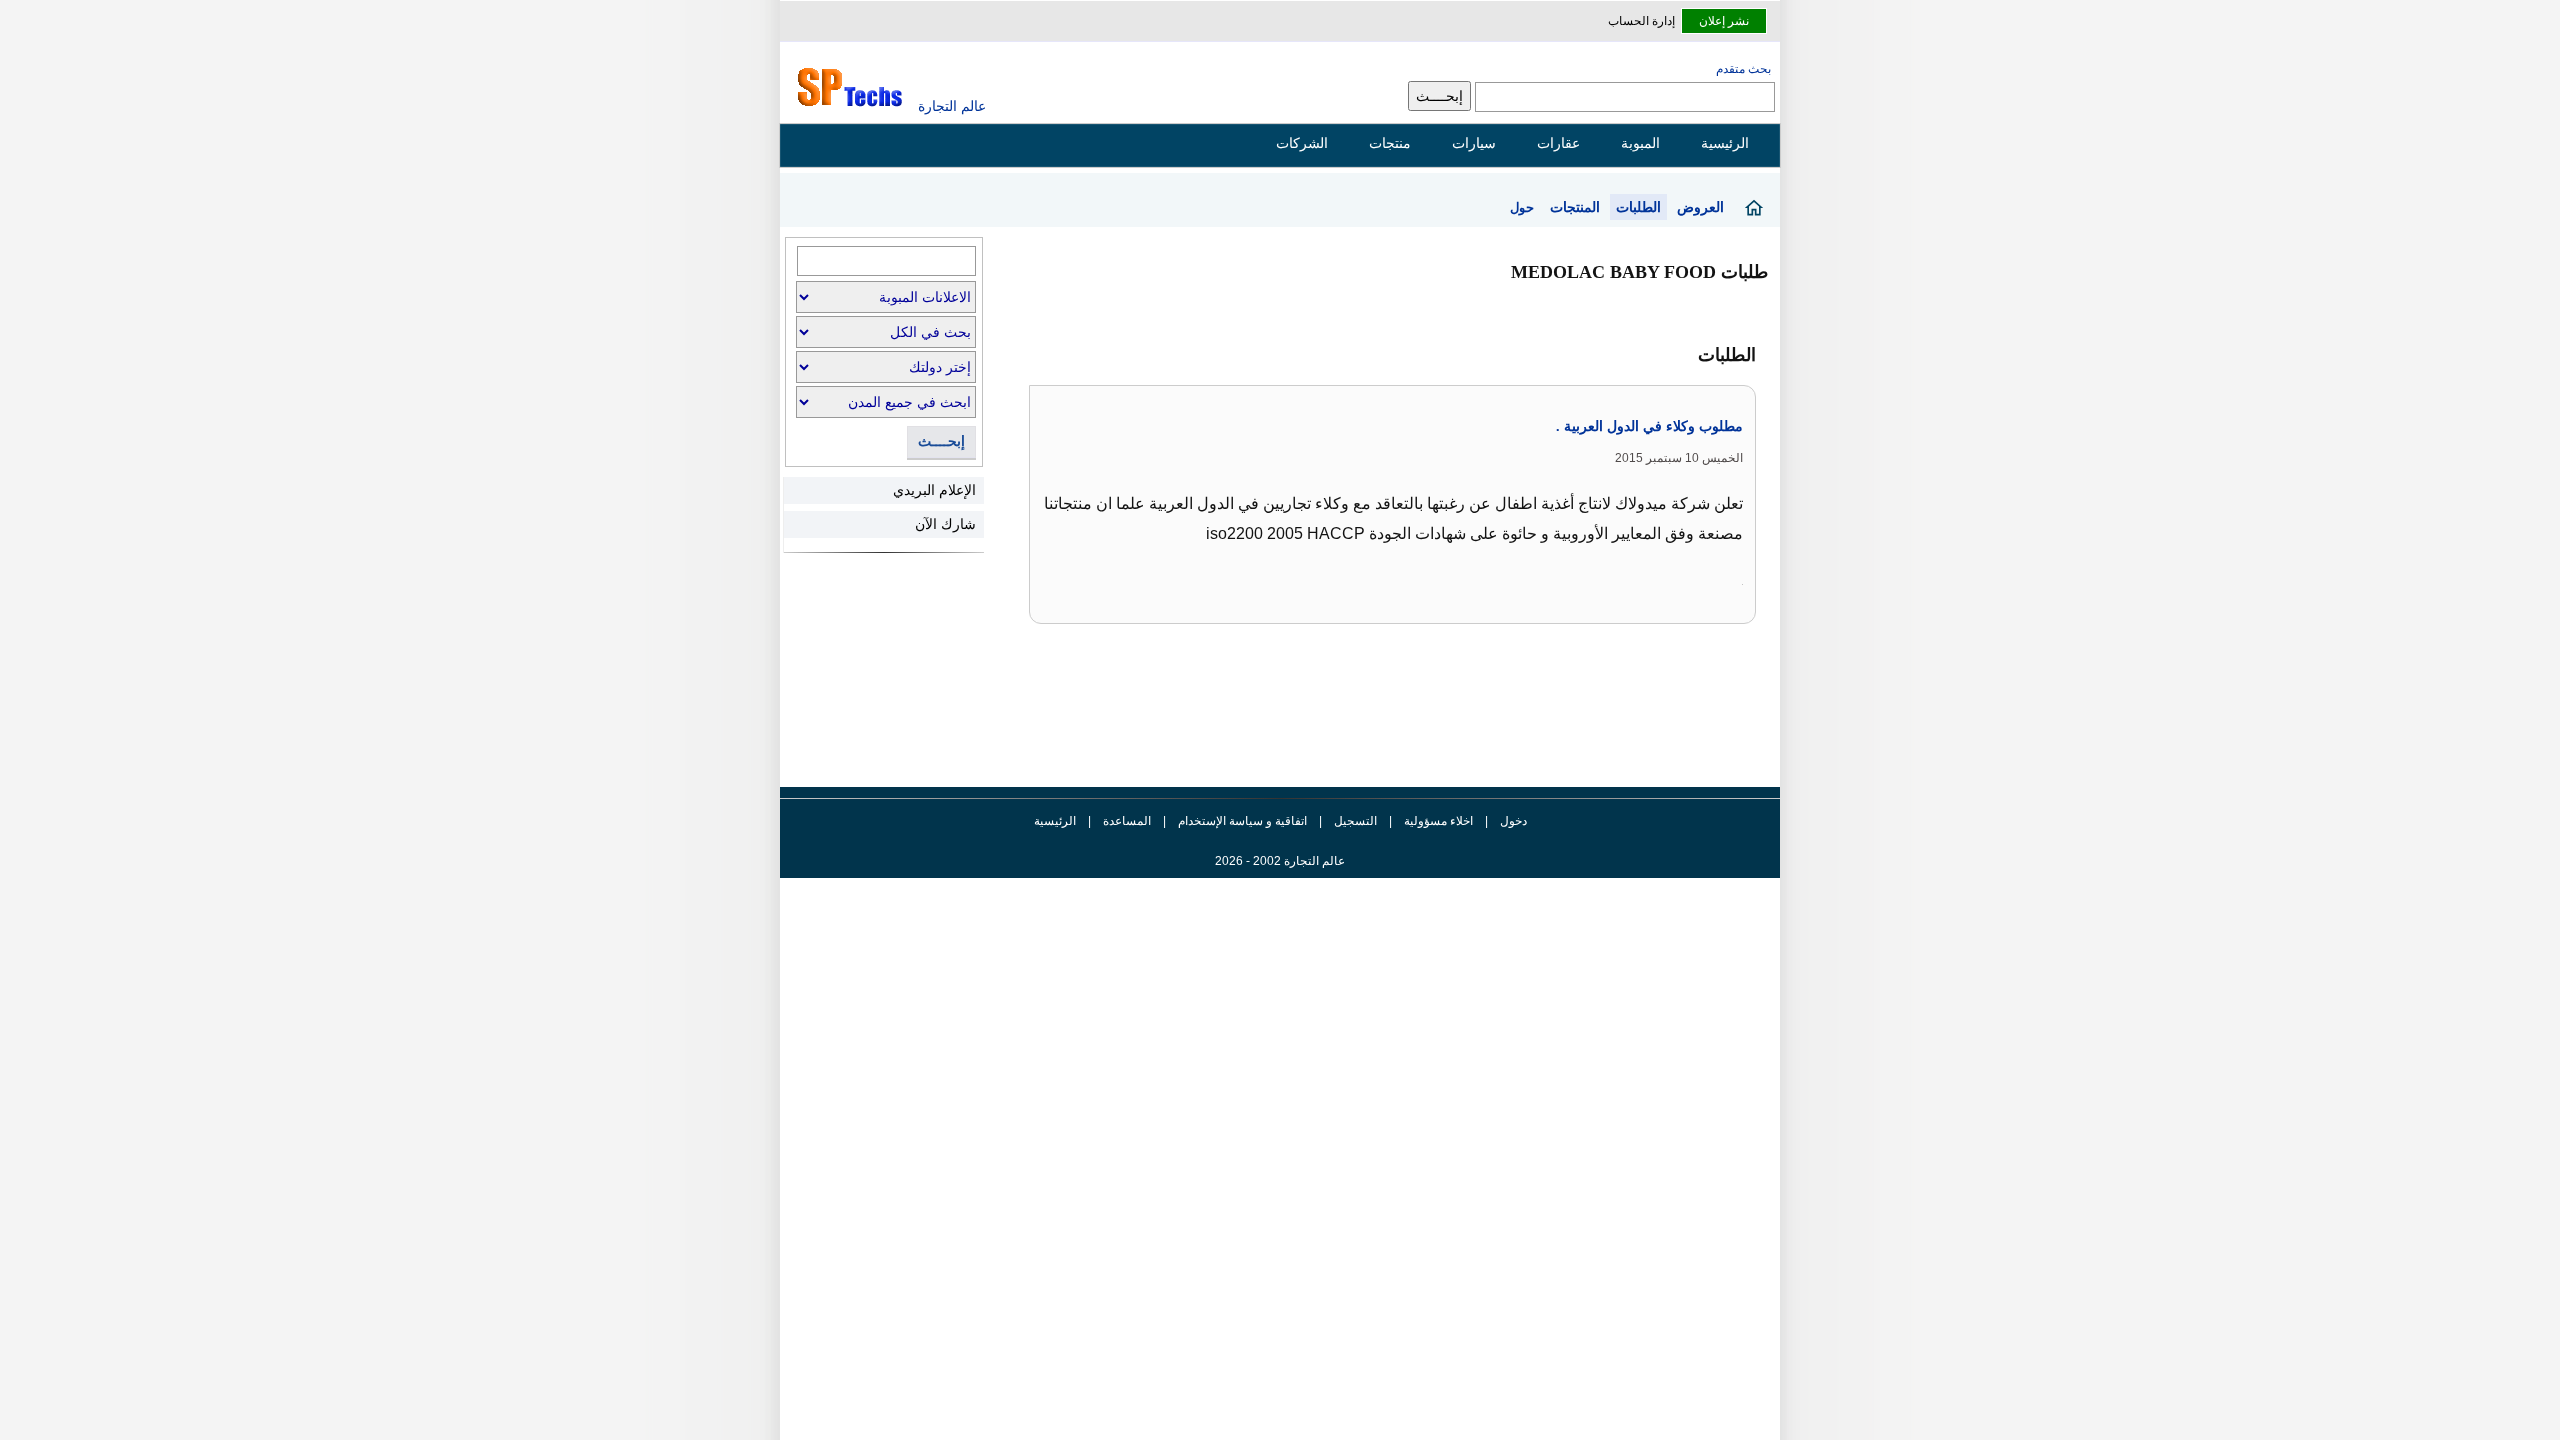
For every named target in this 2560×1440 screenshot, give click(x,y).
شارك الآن (945, 524)
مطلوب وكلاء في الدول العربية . (1649, 426)
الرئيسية (1725, 143)
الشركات (1302, 143)
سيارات (1474, 143)
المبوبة (1640, 143)
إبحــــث (941, 441)
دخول (1513, 821)
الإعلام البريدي (934, 490)
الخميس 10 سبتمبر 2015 (1679, 458)
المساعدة (1127, 821)
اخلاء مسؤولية (1438, 821)
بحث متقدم (1743, 69)
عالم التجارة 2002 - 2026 (1280, 861)
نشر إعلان (1724, 21)
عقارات (1558, 143)
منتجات (1390, 143)
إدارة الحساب (1641, 21)
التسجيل (1355, 821)
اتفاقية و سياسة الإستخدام (1241, 821)
